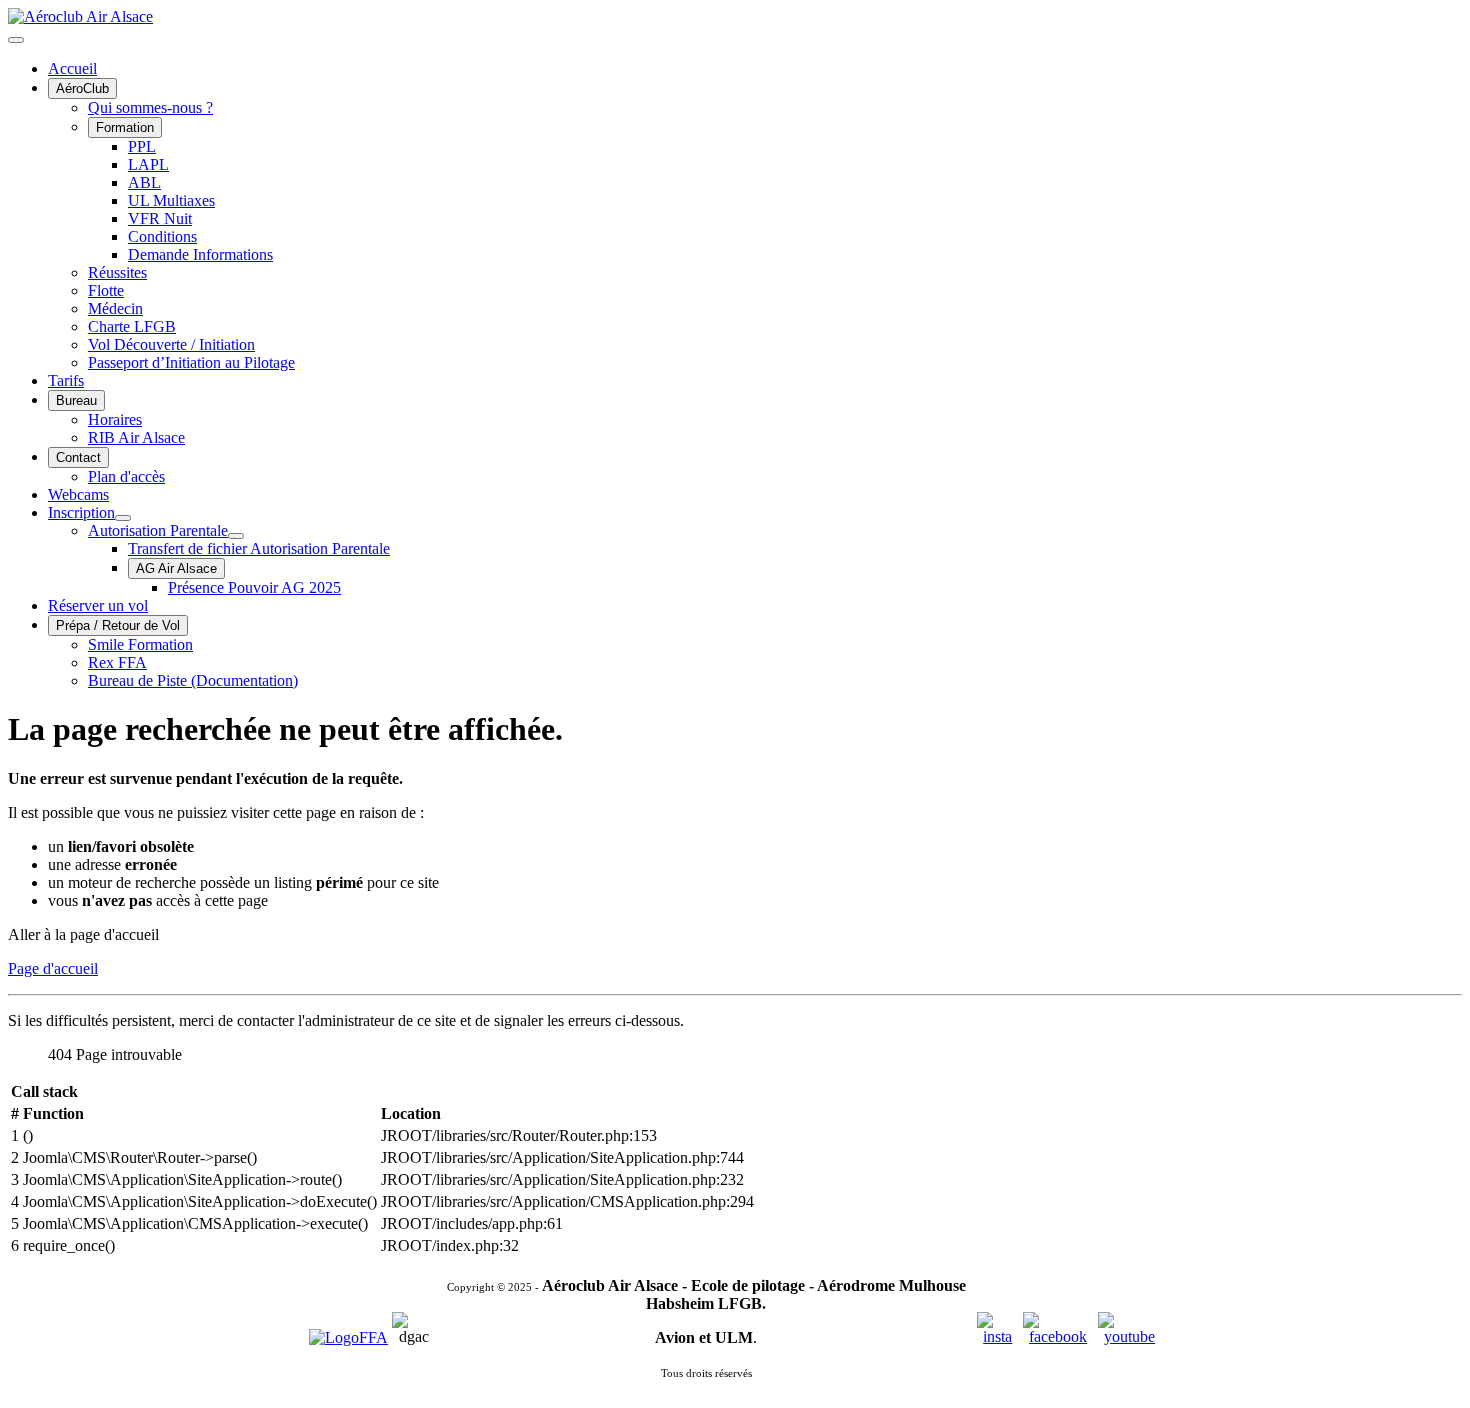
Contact (78, 457)
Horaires (115, 419)
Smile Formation (140, 644)
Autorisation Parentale (158, 530)
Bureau (76, 400)
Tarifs (66, 380)
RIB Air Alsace (136, 437)
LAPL (148, 164)
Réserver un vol (98, 605)
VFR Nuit (160, 218)
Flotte (106, 290)
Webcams (78, 494)
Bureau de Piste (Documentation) (193, 680)
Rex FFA (117, 662)
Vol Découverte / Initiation (171, 344)
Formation (125, 127)
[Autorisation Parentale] (236, 536)
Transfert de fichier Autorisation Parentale (259, 548)
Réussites (117, 272)
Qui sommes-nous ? (150, 107)
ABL (144, 182)
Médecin (115, 308)
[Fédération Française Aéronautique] (348, 1337)
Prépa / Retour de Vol (118, 625)
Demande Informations (200, 254)
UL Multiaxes (171, 200)
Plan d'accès (126, 476)
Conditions (162, 236)
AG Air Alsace (176, 568)
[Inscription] (123, 518)
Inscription (81, 512)
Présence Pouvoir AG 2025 (254, 587)
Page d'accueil (53, 968)
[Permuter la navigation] (16, 40)
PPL (142, 146)
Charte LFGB (132, 326)
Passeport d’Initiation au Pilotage (191, 362)
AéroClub (82, 88)
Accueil (72, 68)
